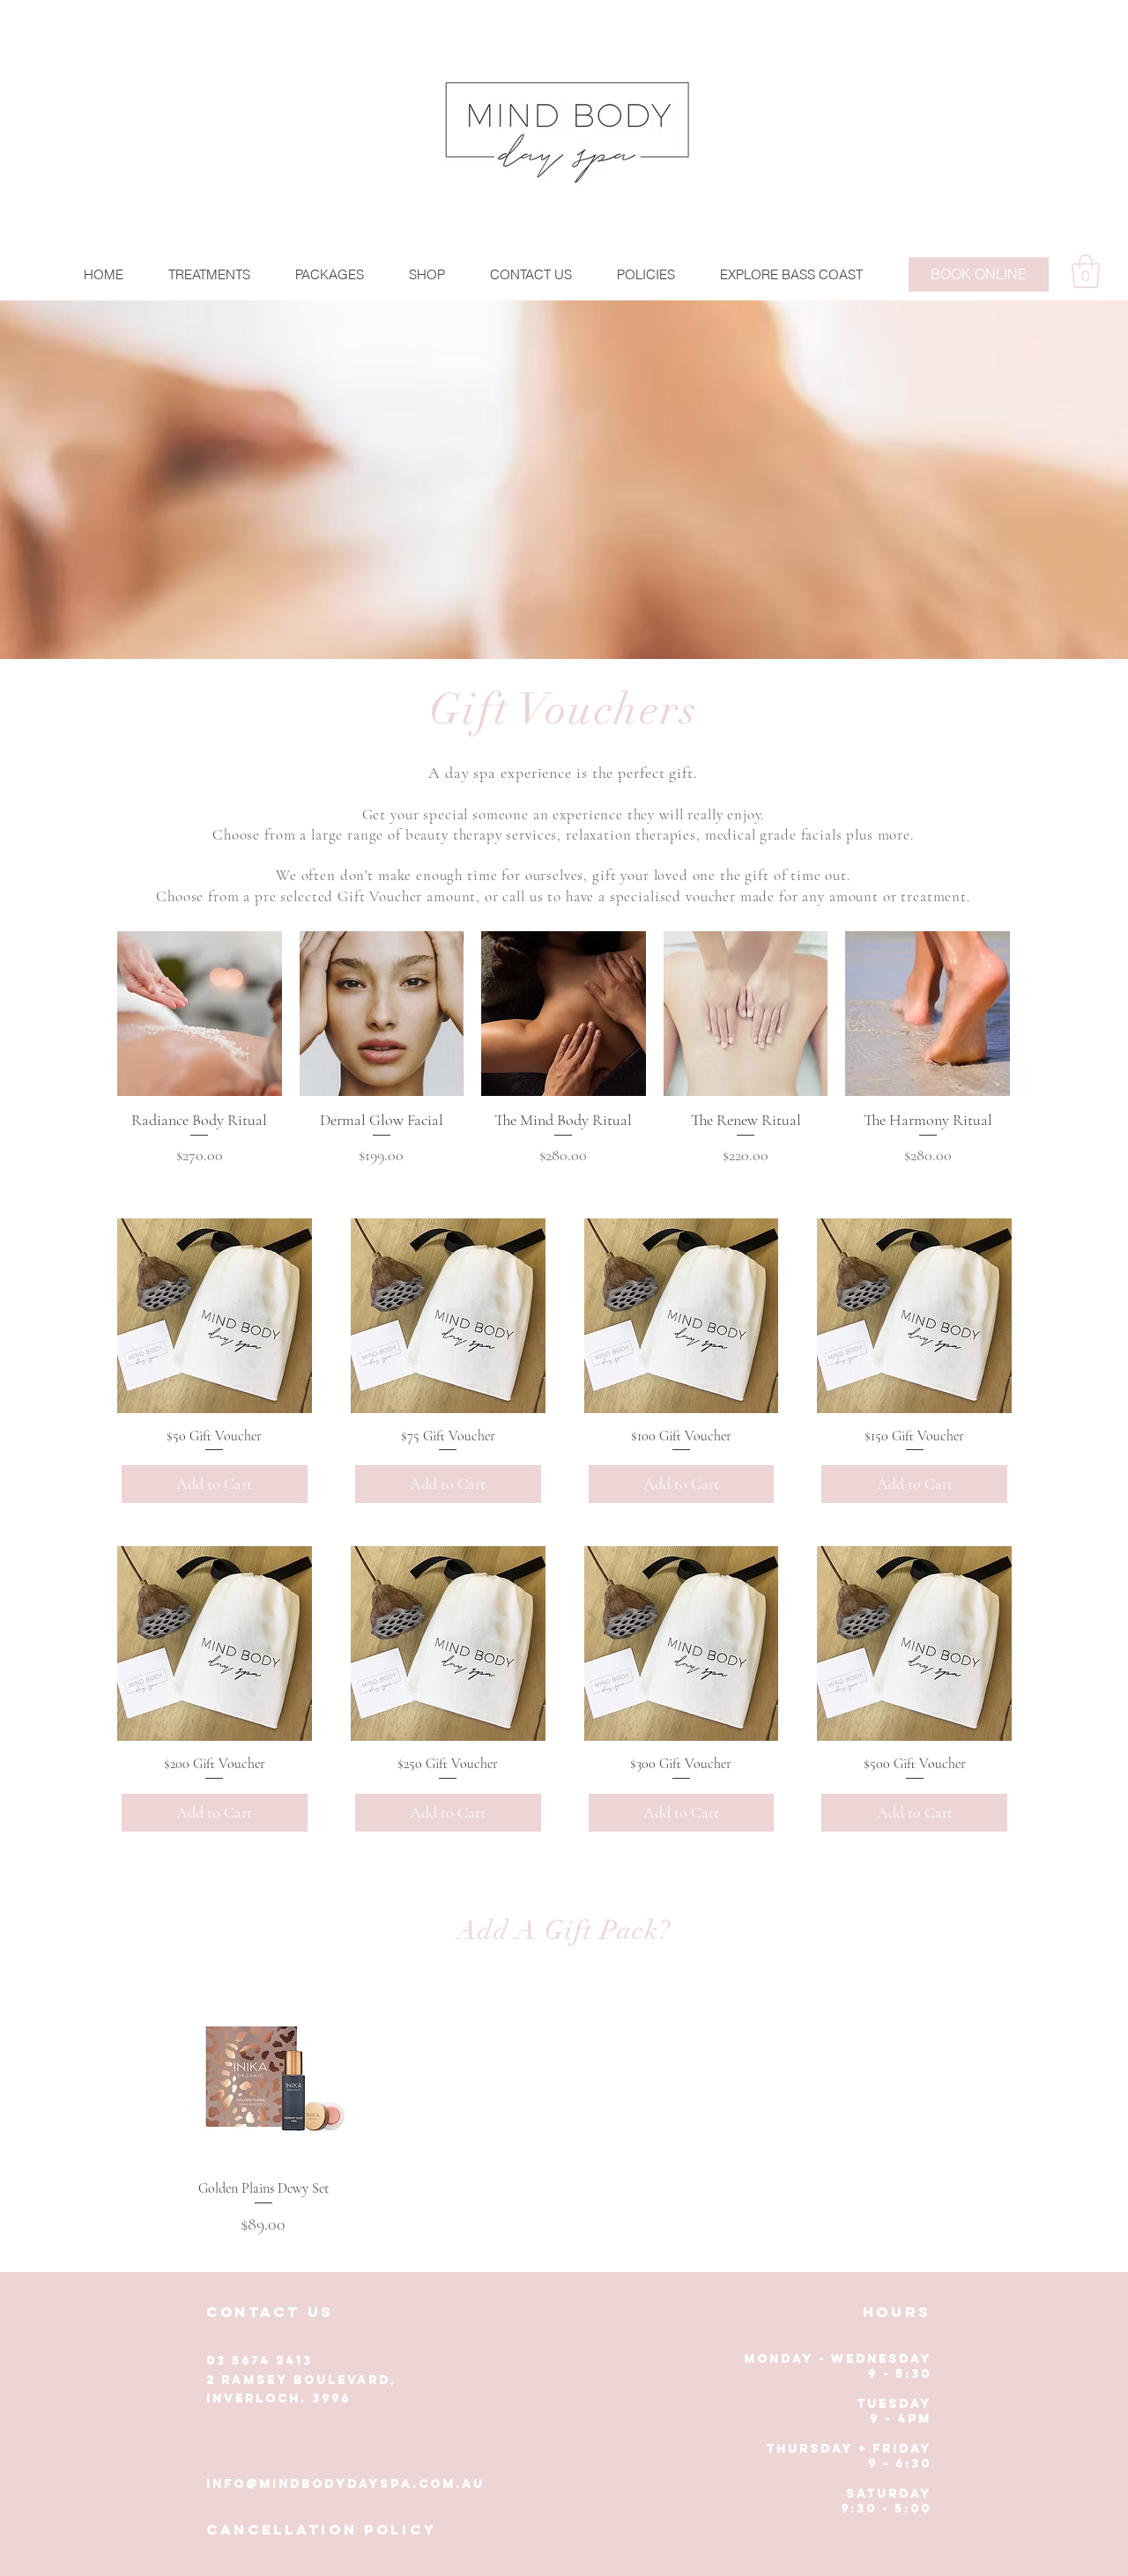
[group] (564, 1049)
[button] (209, 274)
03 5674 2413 (260, 2361)
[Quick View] (263, 2075)
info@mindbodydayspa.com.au (345, 2484)
